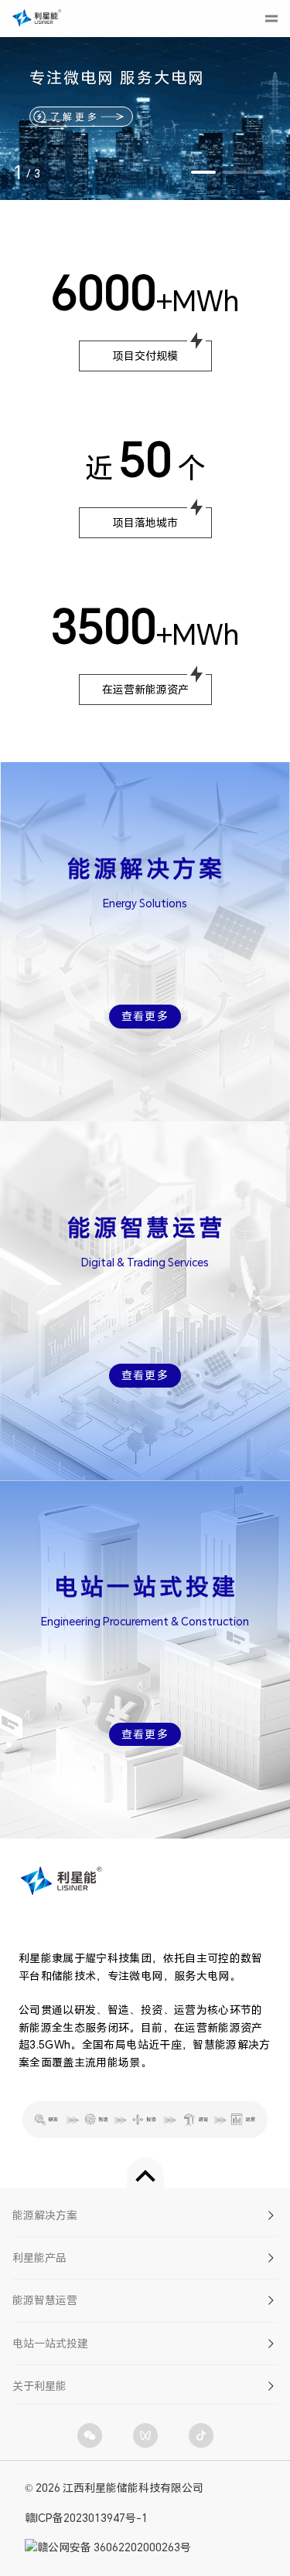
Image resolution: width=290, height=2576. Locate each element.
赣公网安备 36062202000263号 (114, 2547)
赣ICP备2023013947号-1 (86, 2518)
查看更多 (145, 1016)
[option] (145, 100)
